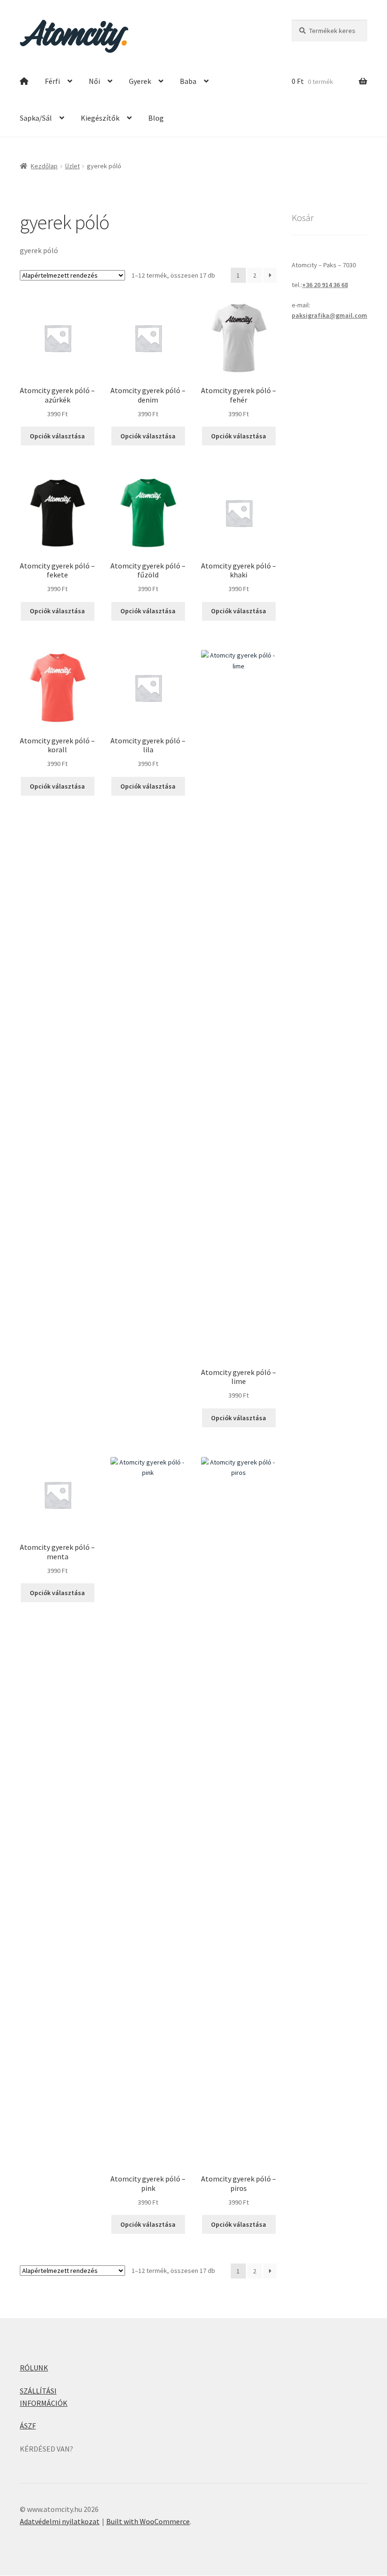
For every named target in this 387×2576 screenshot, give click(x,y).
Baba (188, 81)
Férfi (52, 81)
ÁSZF (28, 2426)
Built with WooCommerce (148, 2521)
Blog (156, 118)
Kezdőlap (44, 166)
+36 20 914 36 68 (325, 285)
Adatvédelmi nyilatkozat (60, 2521)
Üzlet (72, 166)
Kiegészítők (100, 118)
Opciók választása (57, 436)
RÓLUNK (34, 2368)
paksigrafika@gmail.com (329, 315)
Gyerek (140, 81)
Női (94, 81)
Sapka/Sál (36, 118)
